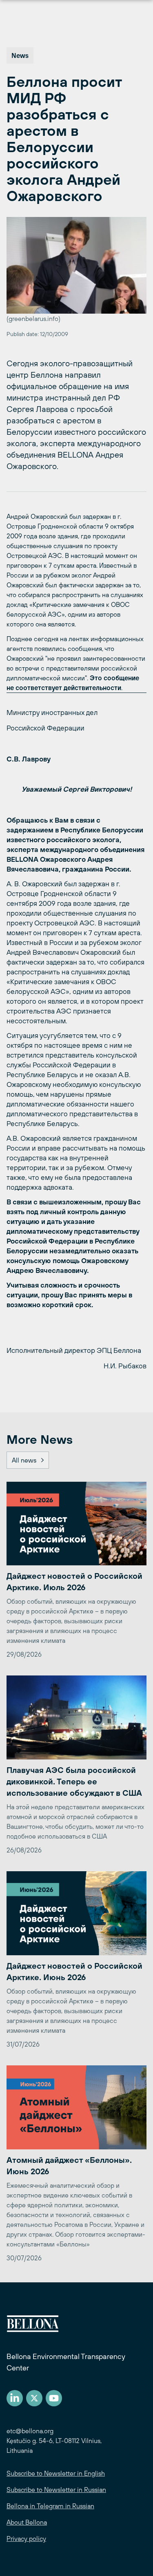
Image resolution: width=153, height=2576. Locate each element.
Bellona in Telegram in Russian (50, 2506)
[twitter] (34, 2398)
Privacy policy (26, 2538)
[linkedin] (15, 2398)
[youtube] (54, 2398)
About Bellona (27, 2522)
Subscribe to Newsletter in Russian (56, 2490)
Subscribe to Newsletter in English (56, 2473)
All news (24, 1460)
